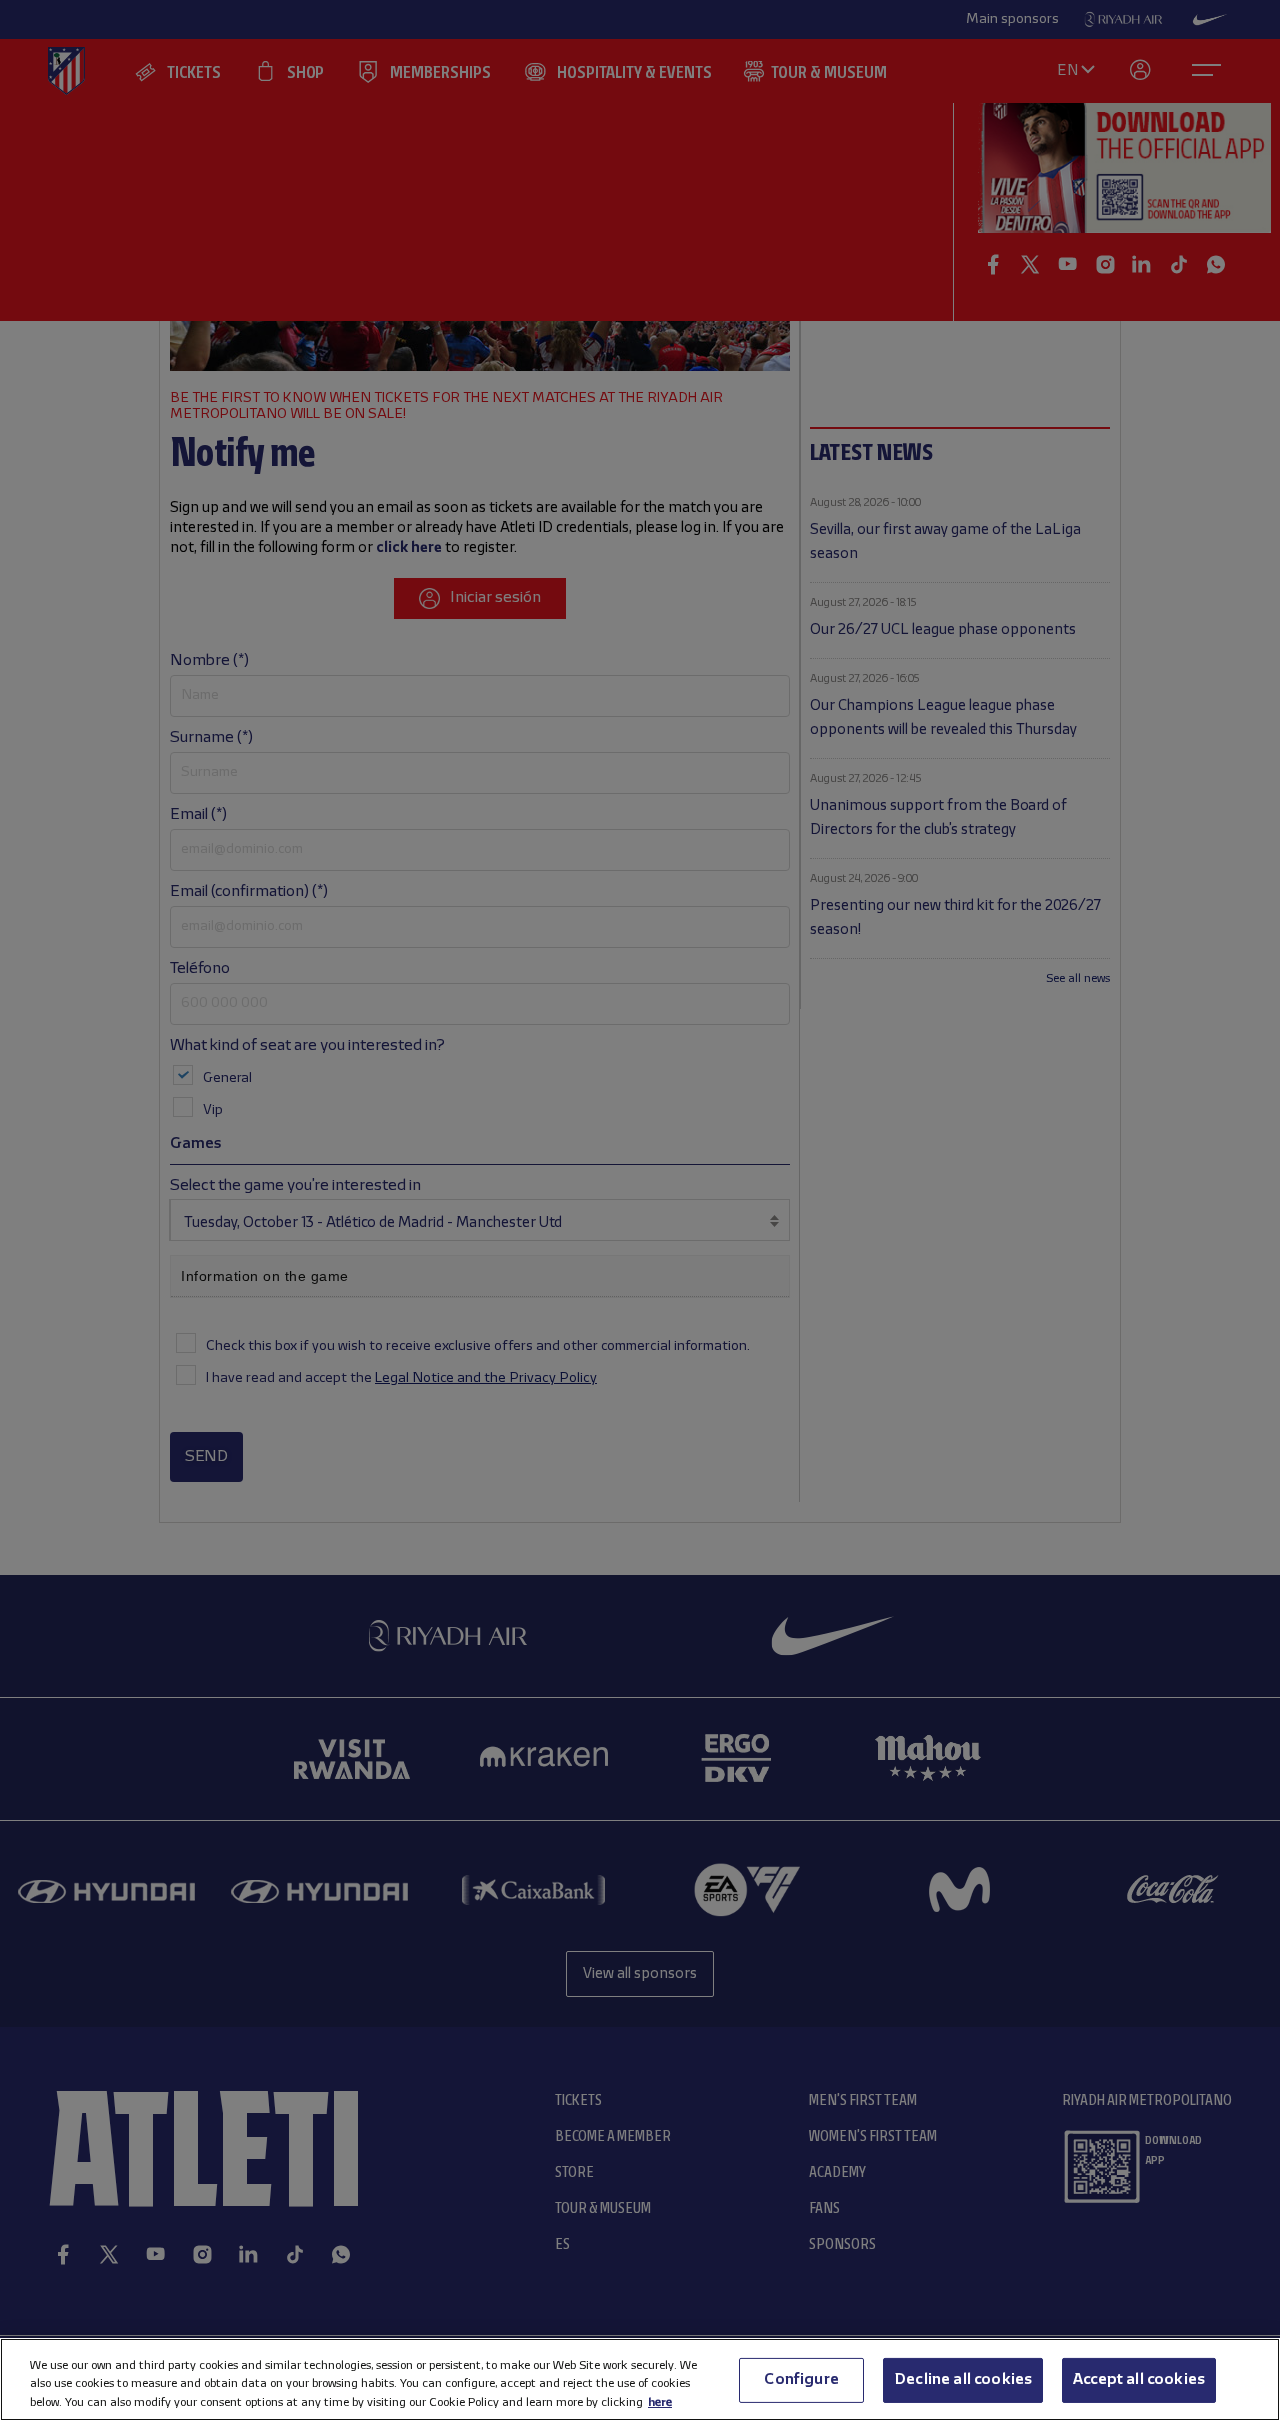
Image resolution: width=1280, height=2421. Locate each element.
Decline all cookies (963, 2379)
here (660, 2401)
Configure (801, 2379)
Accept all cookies (1139, 2379)
